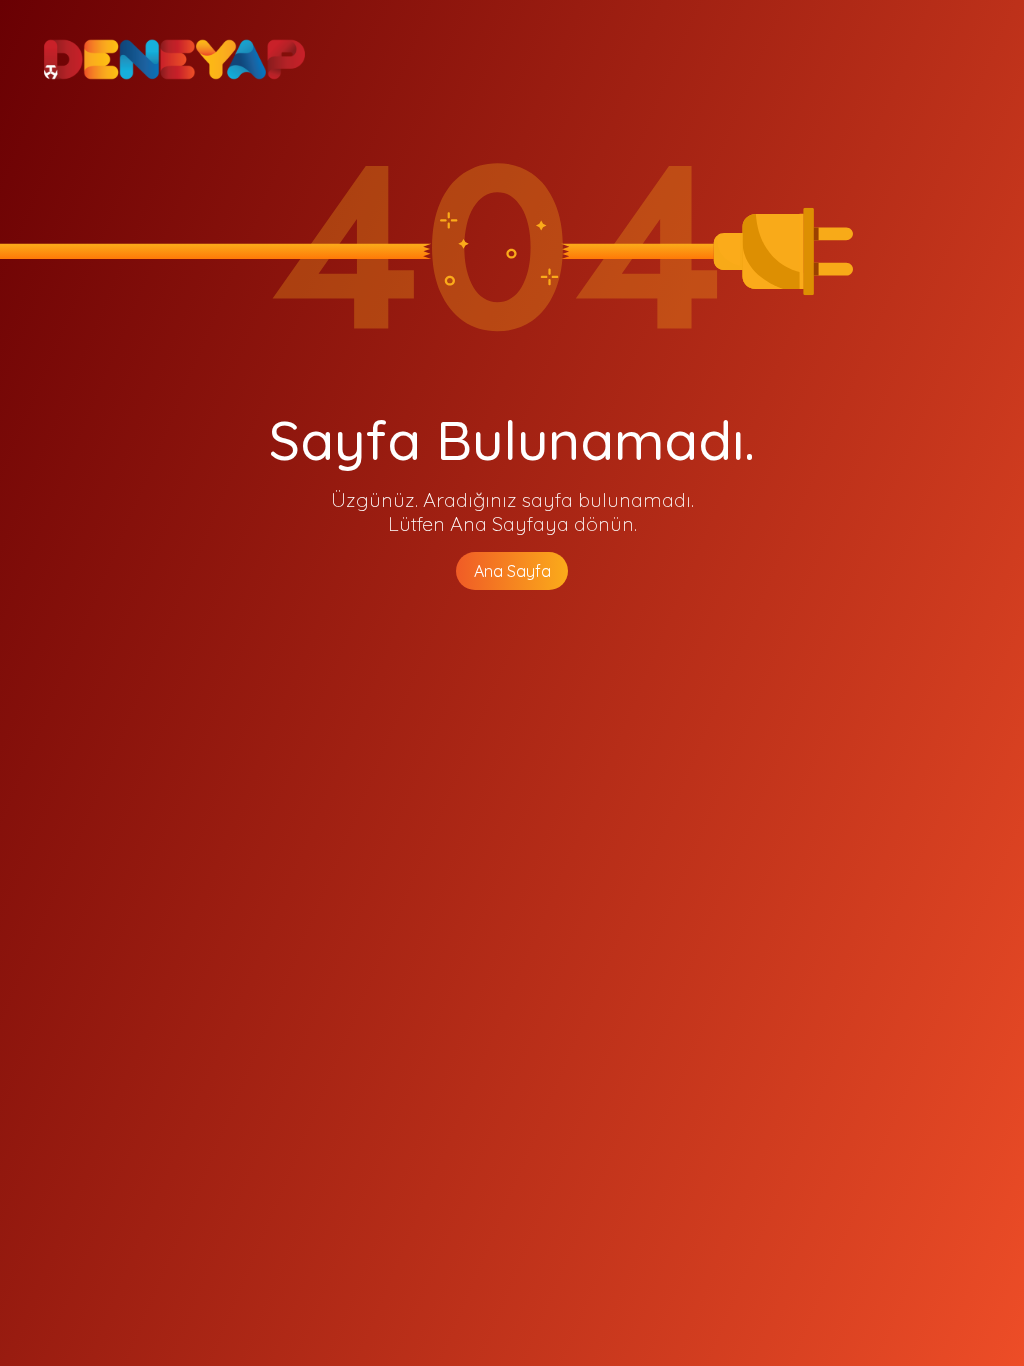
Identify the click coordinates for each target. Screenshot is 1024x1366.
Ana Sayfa (512, 571)
